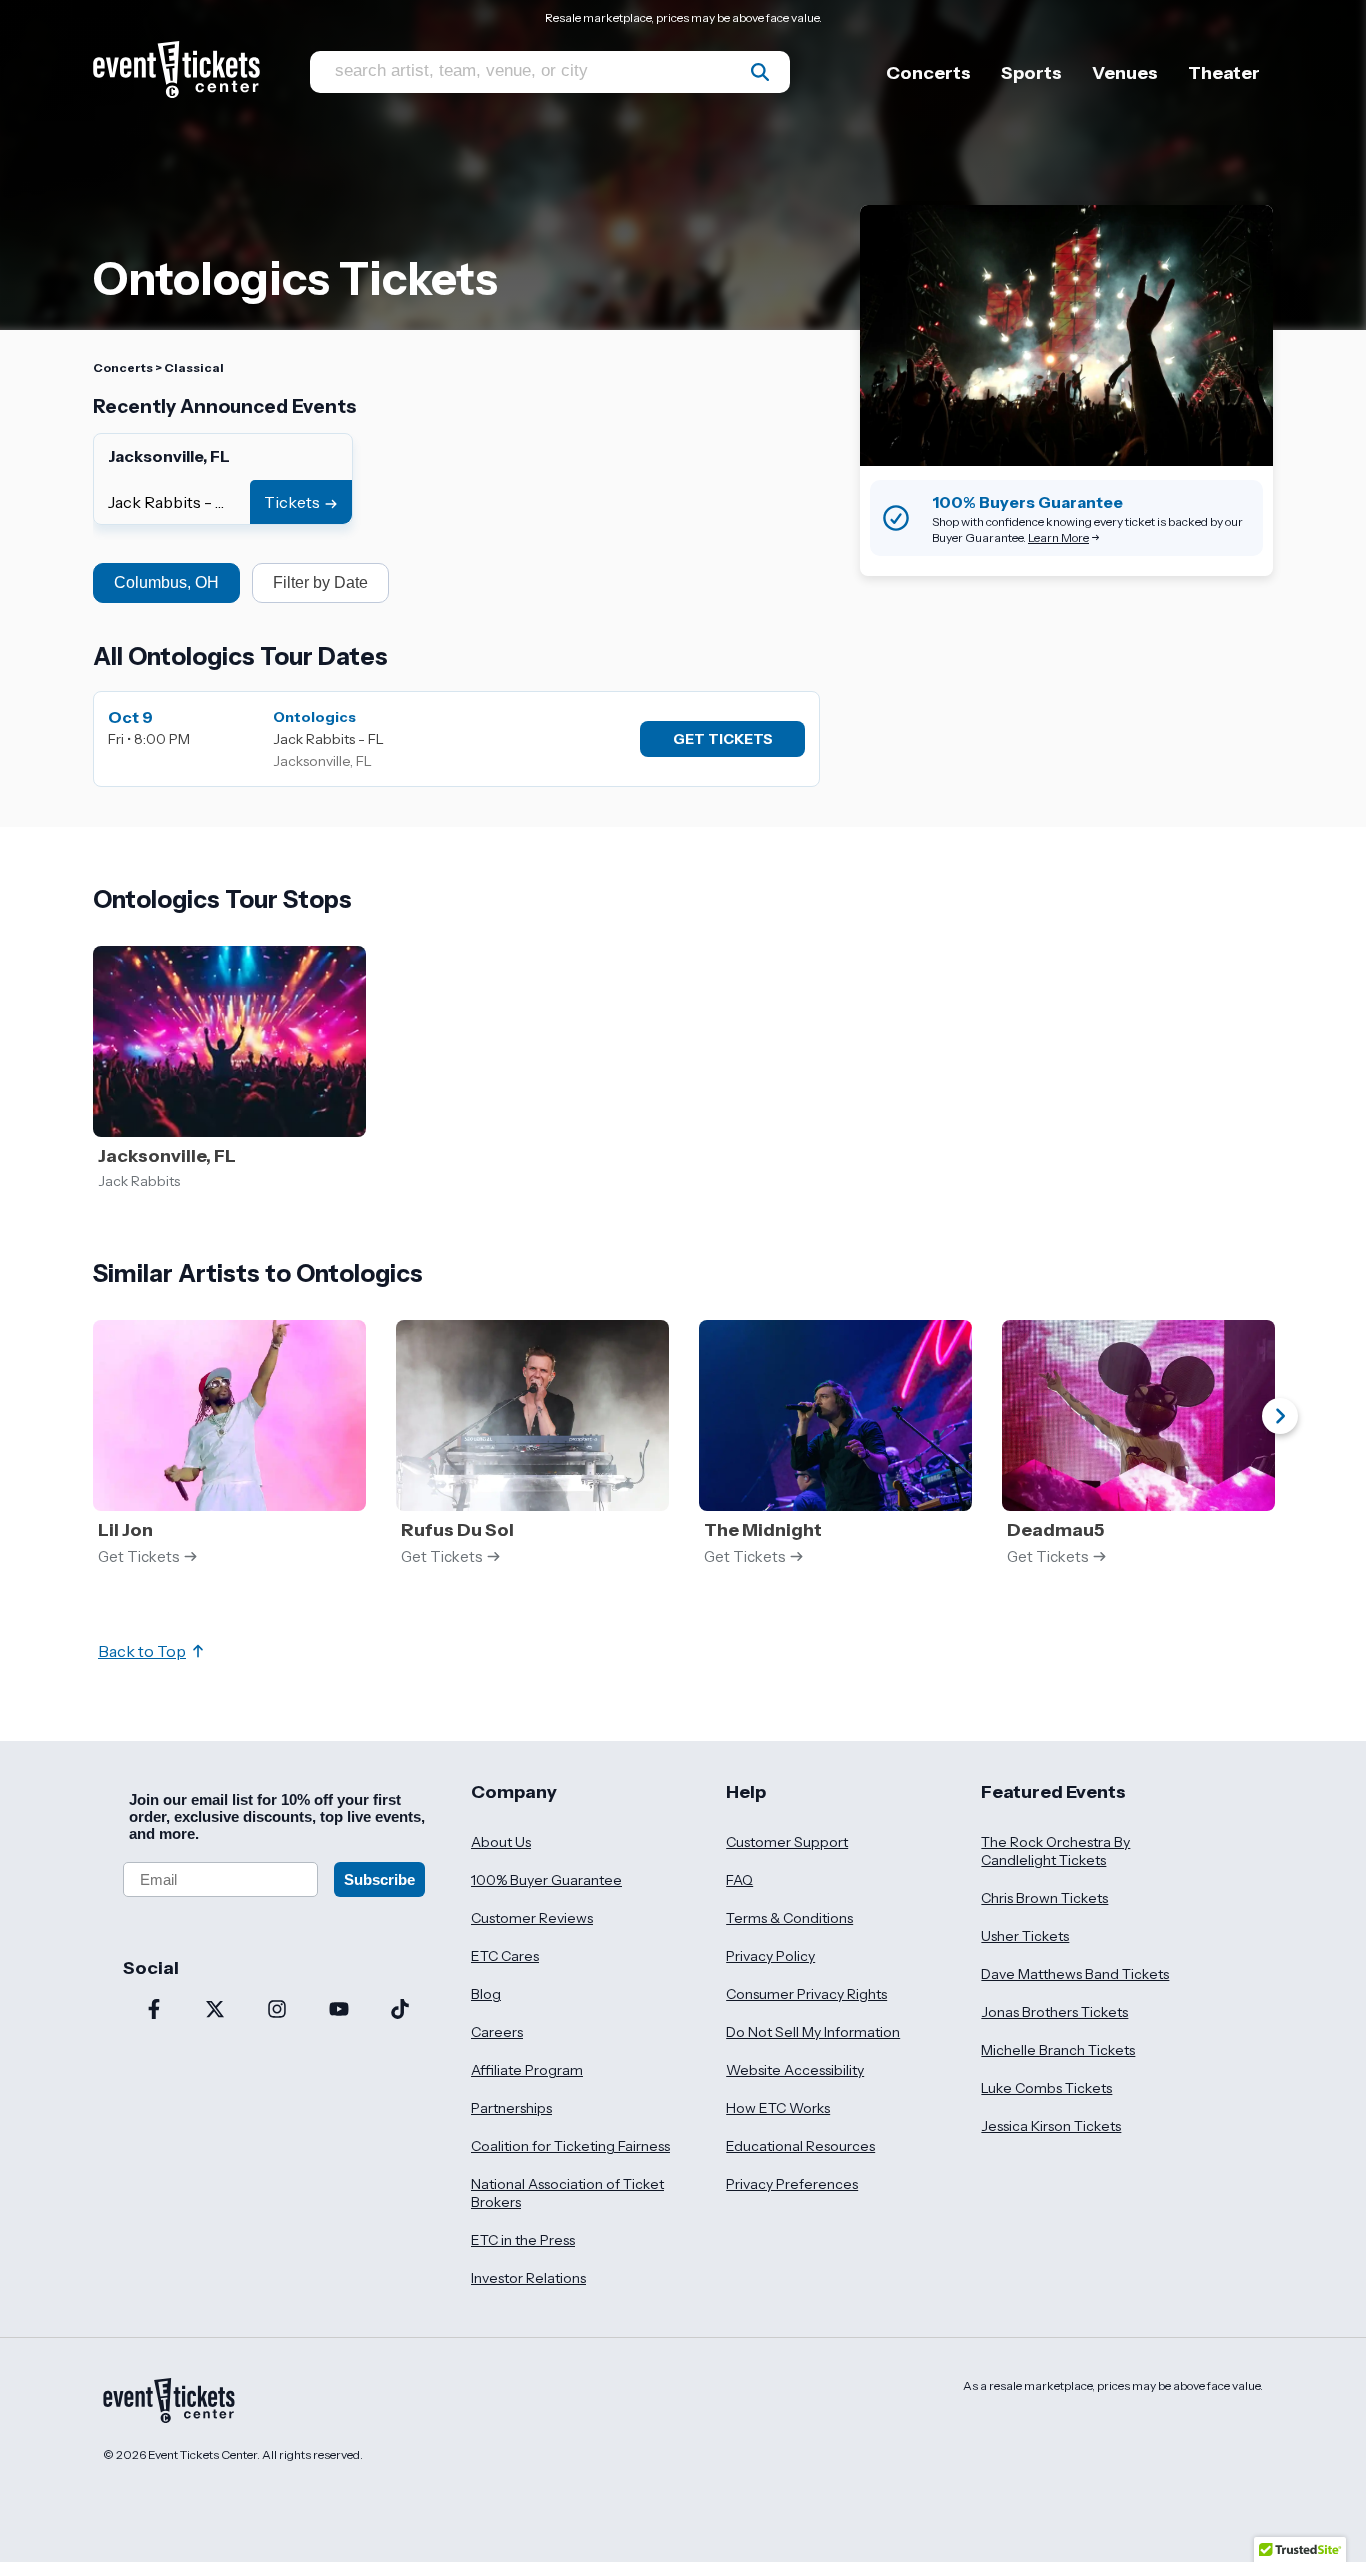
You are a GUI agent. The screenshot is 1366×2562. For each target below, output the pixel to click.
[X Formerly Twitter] (216, 2011)
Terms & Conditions (789, 1918)
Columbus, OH (166, 582)
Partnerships (511, 2108)
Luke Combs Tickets (1046, 2088)
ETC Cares (505, 1956)
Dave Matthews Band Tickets (1075, 1974)
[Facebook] (154, 2011)
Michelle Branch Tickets (1058, 2050)
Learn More (1058, 537)
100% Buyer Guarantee (546, 1880)
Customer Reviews (532, 1918)
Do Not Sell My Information (813, 2032)
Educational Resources (800, 2146)
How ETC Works (778, 2108)
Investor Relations (528, 2278)
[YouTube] (339, 2011)
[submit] (760, 72)
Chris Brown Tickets (1044, 1898)
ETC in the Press (523, 2240)
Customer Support (787, 1842)
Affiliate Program (527, 2070)
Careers (497, 2032)
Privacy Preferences (792, 2184)
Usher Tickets (1025, 1936)
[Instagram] (277, 2011)
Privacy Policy (770, 1956)
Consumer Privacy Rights (806, 1994)
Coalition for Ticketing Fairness (570, 2146)
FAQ (739, 1880)
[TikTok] (400, 2011)
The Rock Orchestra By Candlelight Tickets (1055, 1851)
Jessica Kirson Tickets (1051, 2126)
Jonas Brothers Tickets (1054, 2012)
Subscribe (379, 1879)
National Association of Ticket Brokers (567, 2193)
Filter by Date (320, 582)
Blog (486, 1994)
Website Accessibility (795, 2070)
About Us (501, 1842)
